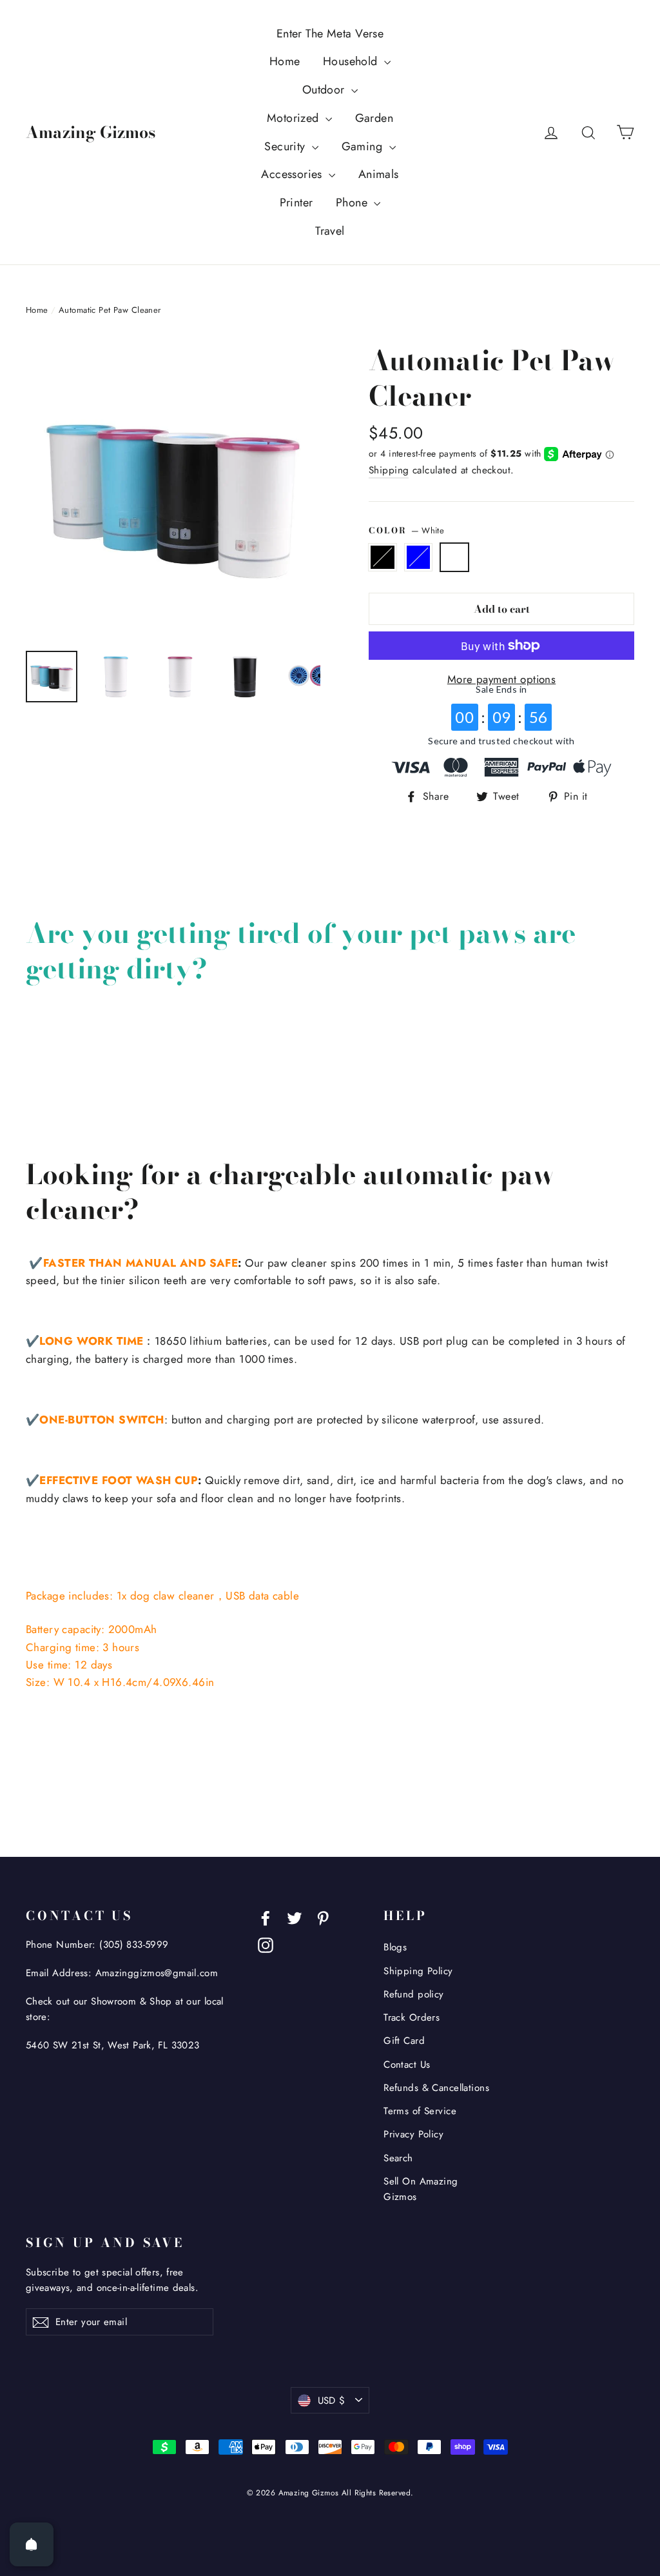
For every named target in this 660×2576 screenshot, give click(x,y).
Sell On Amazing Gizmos (421, 2189)
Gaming (364, 146)
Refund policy (414, 1994)
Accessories (293, 174)
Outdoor (325, 90)
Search (398, 2158)
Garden (374, 118)
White (455, 557)
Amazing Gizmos (91, 132)
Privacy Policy (413, 2134)
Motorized (295, 118)
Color (406, 530)
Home (285, 61)
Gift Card (404, 2041)
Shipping (389, 470)
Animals (379, 174)
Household (352, 61)
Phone (354, 203)
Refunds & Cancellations (436, 2088)
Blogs (395, 1947)
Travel (330, 231)
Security (286, 146)
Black (383, 557)
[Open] (32, 2544)
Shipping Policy (418, 1971)
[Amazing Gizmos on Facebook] (266, 1917)
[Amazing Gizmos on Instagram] (266, 1944)
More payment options (502, 679)
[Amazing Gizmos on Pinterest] (323, 1917)
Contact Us (407, 2065)
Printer (296, 203)
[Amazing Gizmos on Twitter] (295, 1917)
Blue (419, 557)
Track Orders (412, 2017)
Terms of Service (420, 2111)
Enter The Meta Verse (330, 34)
